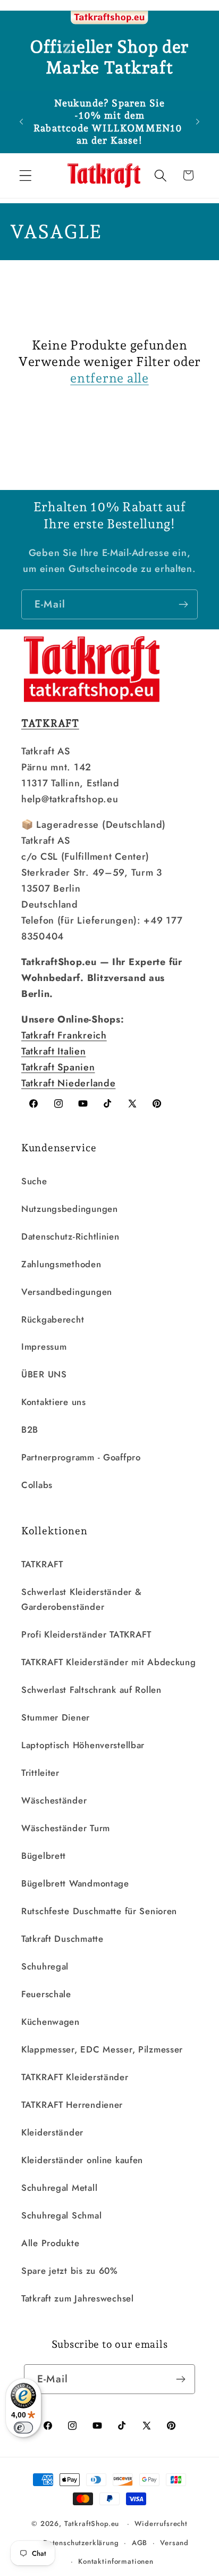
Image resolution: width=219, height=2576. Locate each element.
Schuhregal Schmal (61, 2215)
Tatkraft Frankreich (64, 1035)
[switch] (23, 2428)
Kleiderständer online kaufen (82, 2160)
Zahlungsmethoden (61, 1264)
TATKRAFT (42, 1564)
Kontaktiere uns (54, 1402)
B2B (30, 1430)
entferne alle (109, 378)
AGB (140, 2543)
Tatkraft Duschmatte (62, 1939)
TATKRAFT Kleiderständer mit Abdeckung (109, 1662)
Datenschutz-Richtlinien (70, 1236)
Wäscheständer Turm (66, 1828)
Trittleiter (40, 1773)
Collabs (37, 1485)
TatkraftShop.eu (92, 2524)
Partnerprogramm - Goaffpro (81, 1457)
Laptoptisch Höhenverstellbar (83, 1745)
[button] (26, 175)
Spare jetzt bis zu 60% (70, 2271)
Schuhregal (45, 1966)
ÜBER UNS (44, 1374)
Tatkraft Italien (54, 1051)
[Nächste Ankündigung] (198, 122)
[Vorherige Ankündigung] (21, 122)
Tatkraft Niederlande (68, 1083)
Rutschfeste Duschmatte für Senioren (99, 1911)
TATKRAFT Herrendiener (72, 2105)
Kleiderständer (52, 2132)
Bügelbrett (44, 1856)
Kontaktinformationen (116, 2561)
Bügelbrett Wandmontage (75, 1883)
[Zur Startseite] (109, 18)
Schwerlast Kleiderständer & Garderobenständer (81, 1599)
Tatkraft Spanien (58, 1067)
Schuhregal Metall (59, 2188)
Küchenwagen (50, 2022)
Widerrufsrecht (161, 2524)
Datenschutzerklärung (81, 2543)
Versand (174, 2543)
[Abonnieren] (183, 604)
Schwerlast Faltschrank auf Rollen (91, 1690)
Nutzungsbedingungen (70, 1209)
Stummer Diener (56, 1717)
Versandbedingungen (67, 1292)
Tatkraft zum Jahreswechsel (78, 2298)
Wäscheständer (54, 1800)
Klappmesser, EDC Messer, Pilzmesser (102, 2049)
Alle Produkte (50, 2243)
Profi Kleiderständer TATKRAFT (86, 1634)
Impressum (44, 1347)
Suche (34, 1181)
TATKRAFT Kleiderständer (75, 2077)
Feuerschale (46, 1994)
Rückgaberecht (53, 1319)
